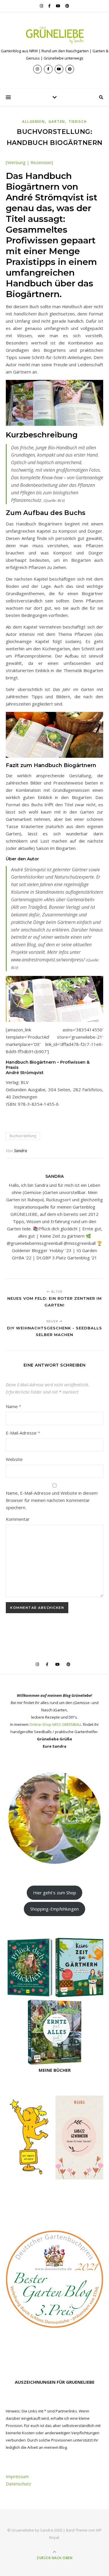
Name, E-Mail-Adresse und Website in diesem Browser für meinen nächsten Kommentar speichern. (52, 1500)
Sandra (20, 1151)
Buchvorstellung (23, 1136)
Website (14, 1459)
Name (14, 1406)
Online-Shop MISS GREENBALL (56, 1724)
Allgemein (33, 122)
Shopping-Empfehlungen (54, 1909)
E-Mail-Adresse (23, 1433)
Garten (57, 122)
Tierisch (78, 122)
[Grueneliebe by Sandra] (55, 35)
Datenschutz (18, 2484)
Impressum (17, 2476)
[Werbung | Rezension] (29, 162)
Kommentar (18, 1519)
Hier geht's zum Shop (55, 1893)
